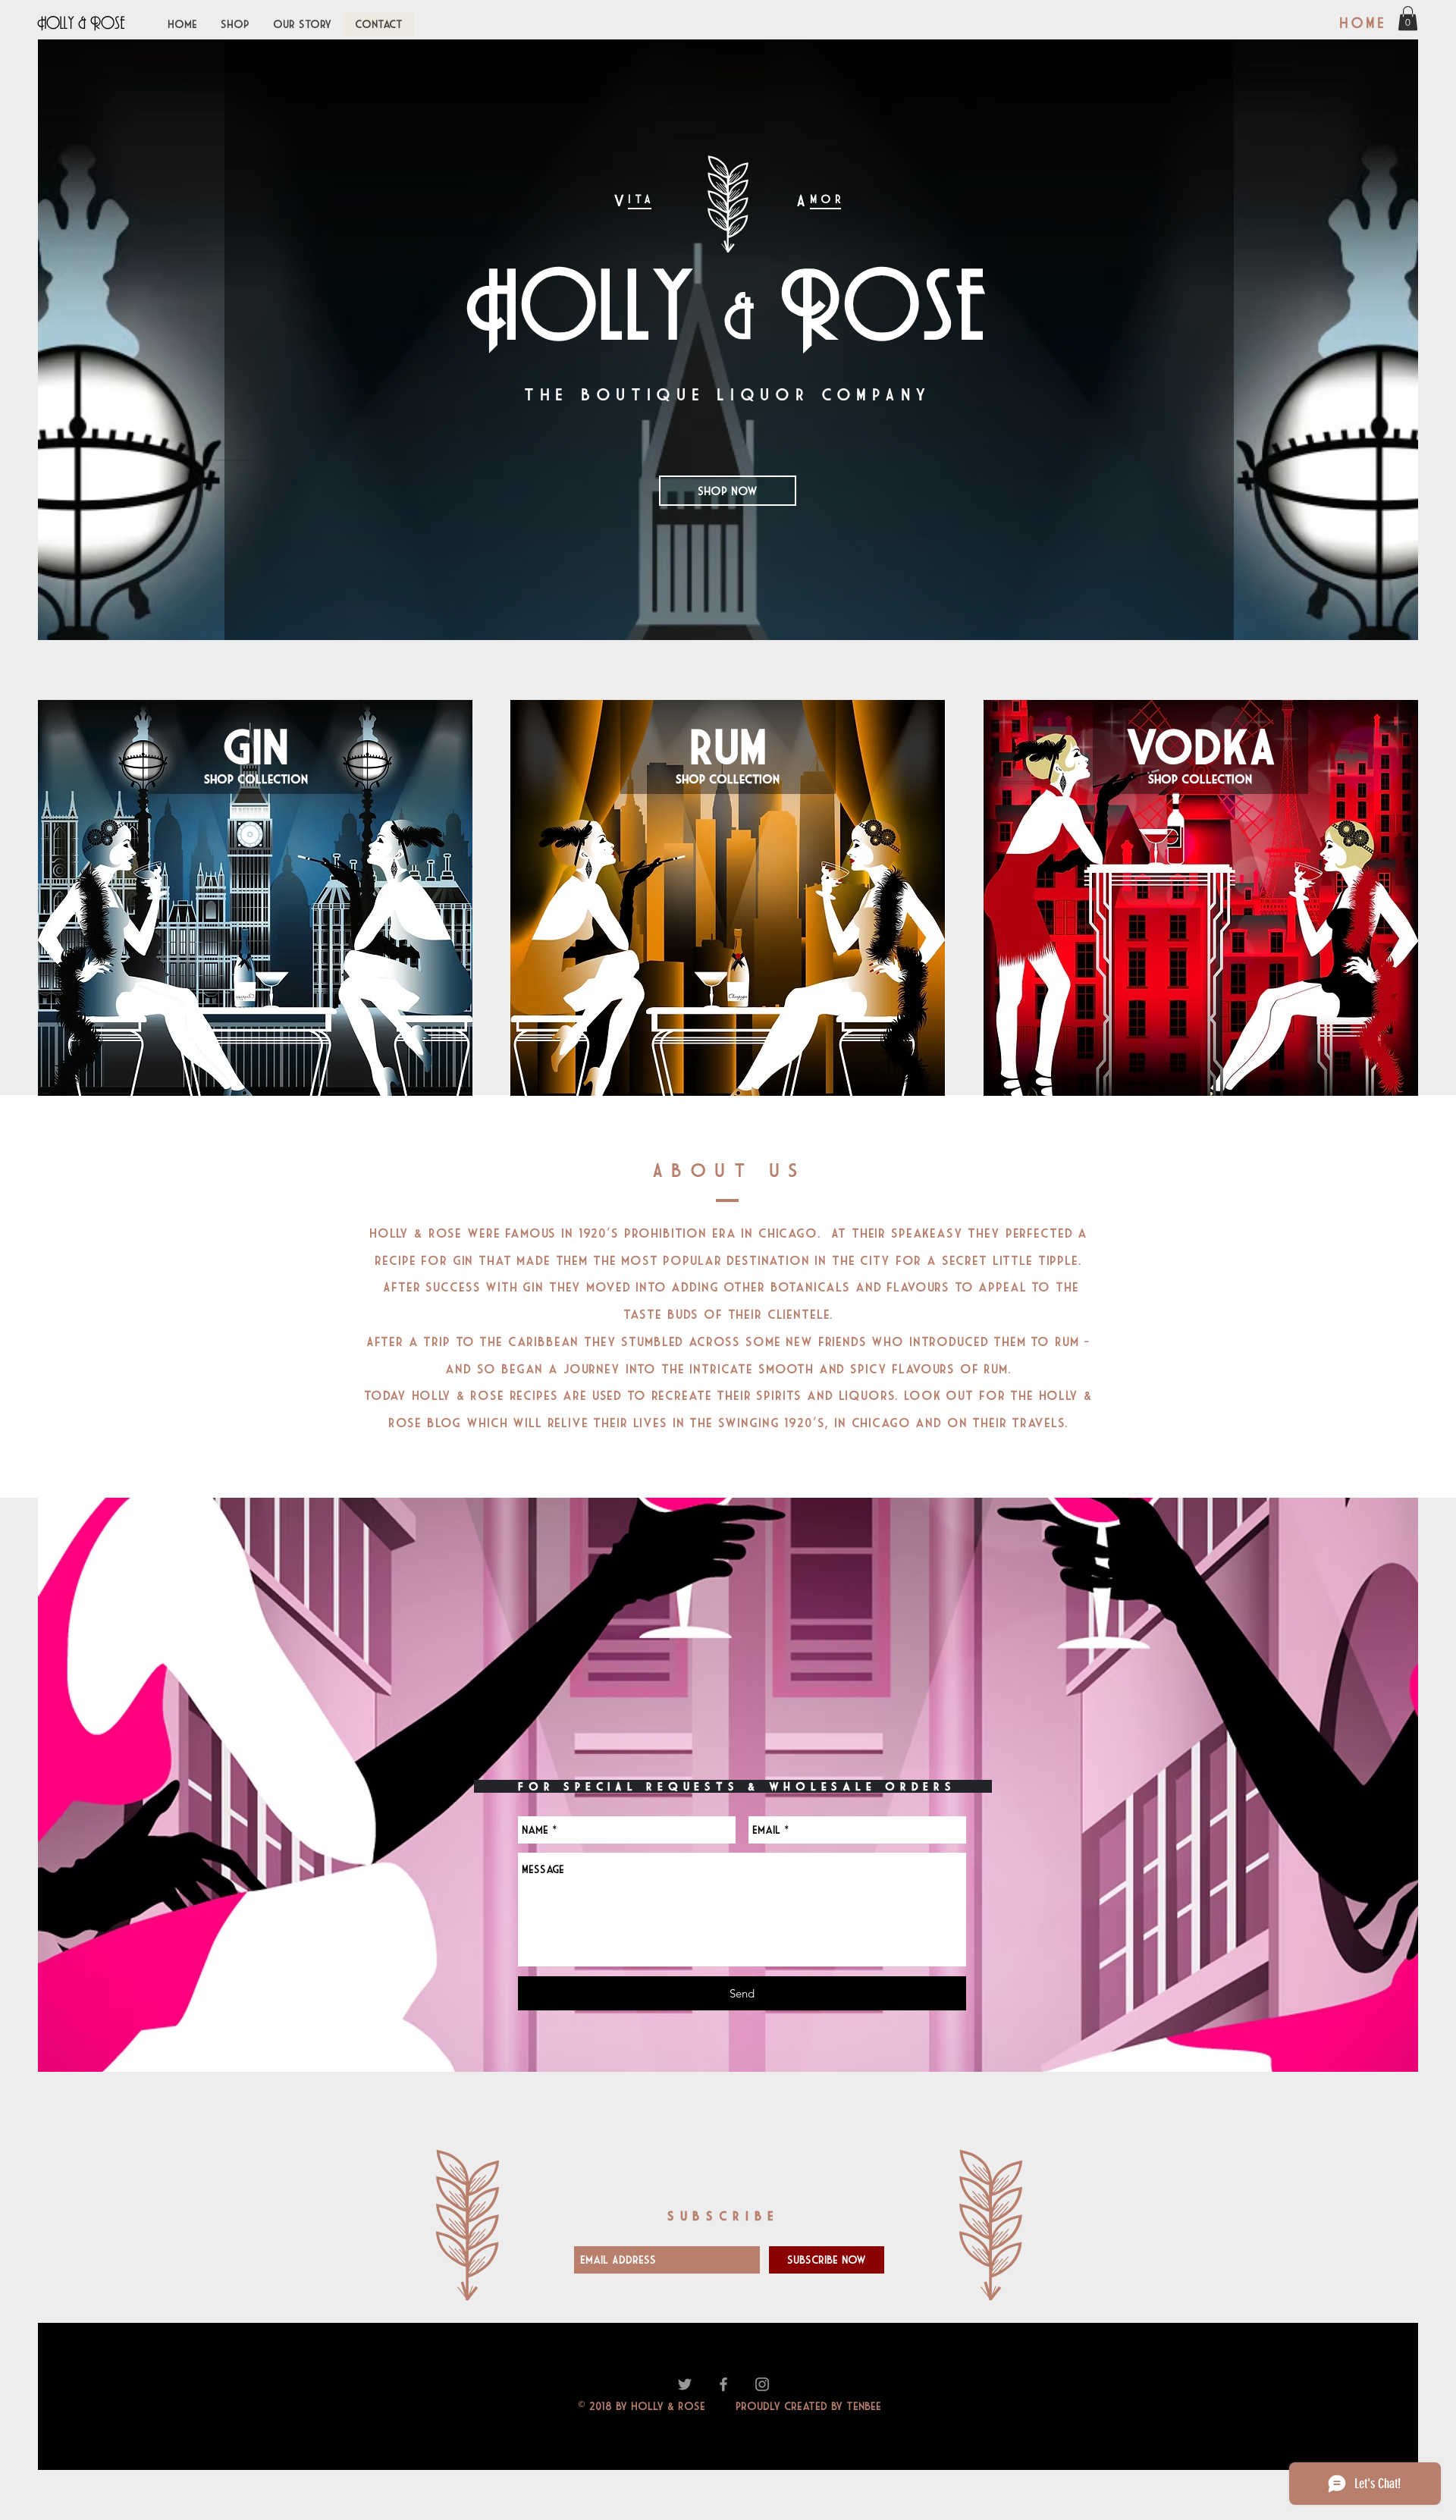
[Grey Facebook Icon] (723, 2384)
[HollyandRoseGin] (685, 2384)
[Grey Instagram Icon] (762, 2384)
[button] (1408, 18)
